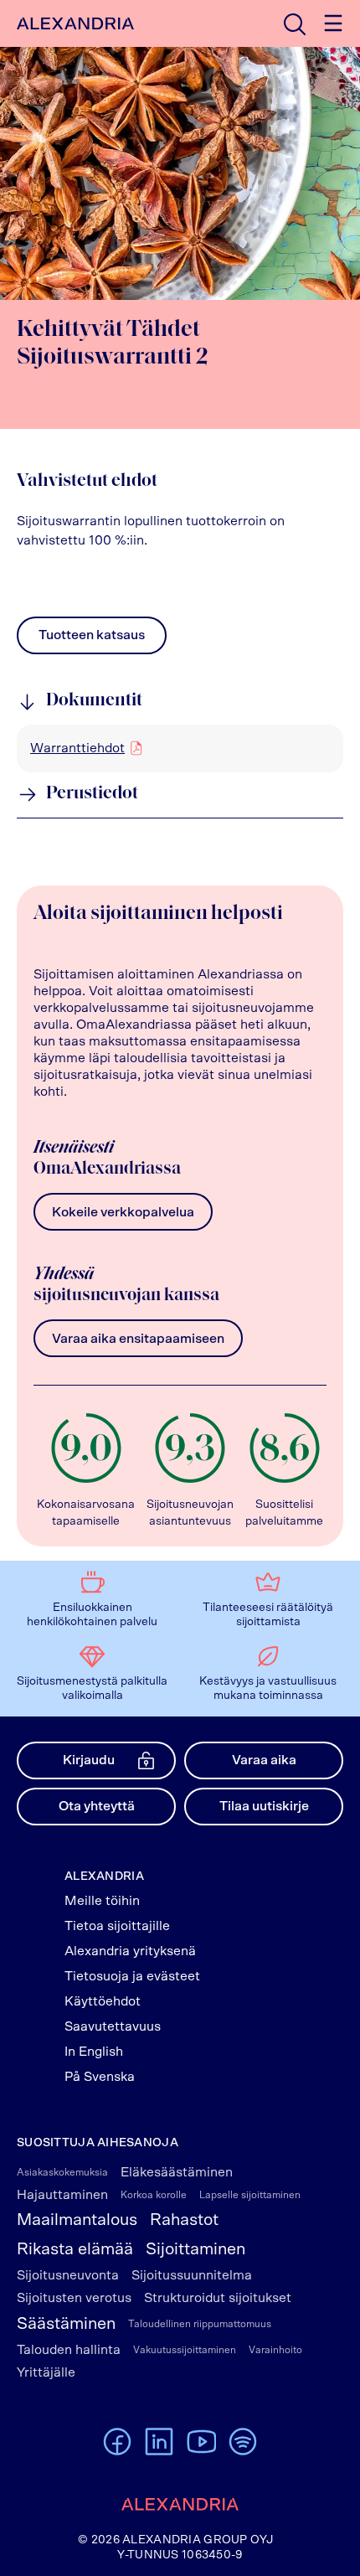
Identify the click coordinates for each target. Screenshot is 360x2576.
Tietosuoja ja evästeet (132, 1976)
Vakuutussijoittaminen (185, 2350)
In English (94, 2052)
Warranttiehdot (77, 748)
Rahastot (184, 2220)
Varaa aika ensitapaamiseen (138, 1339)
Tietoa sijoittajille (117, 1926)
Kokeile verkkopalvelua (123, 1212)
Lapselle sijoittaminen (250, 2195)
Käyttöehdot (103, 2001)
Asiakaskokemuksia (62, 2172)
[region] (180, 748)
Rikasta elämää (75, 2249)
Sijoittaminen (195, 2249)
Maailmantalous (77, 2220)
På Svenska (100, 2077)
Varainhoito (275, 2350)
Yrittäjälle (46, 2372)
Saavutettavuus (113, 2026)
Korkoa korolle (154, 2195)
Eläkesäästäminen (177, 2172)
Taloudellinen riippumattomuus (200, 2324)
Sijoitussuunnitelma (192, 2275)
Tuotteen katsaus (92, 639)
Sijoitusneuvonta (68, 2275)
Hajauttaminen (62, 2195)
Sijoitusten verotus (74, 2298)
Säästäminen (66, 2324)
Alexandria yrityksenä (130, 1951)
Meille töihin (102, 1901)
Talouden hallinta (69, 2350)
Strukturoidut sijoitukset (218, 2298)
